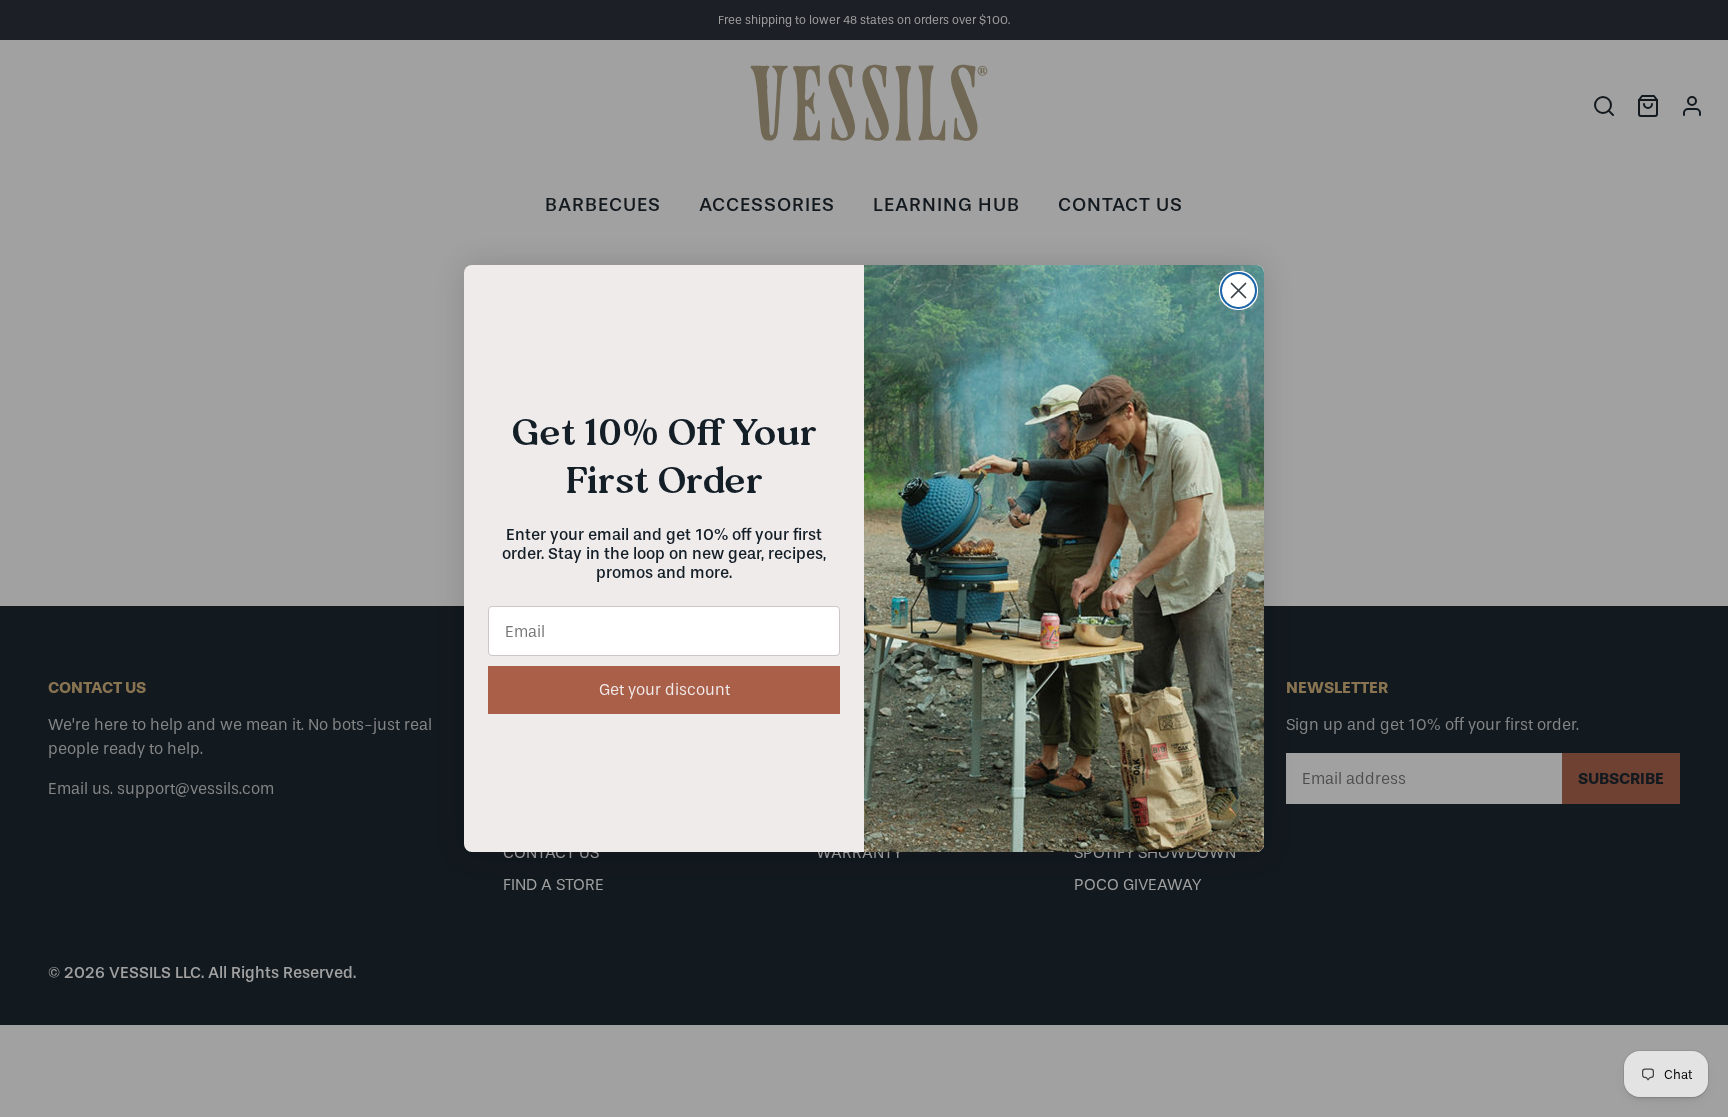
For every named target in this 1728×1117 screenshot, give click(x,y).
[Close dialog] (1238, 290)
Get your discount (664, 689)
